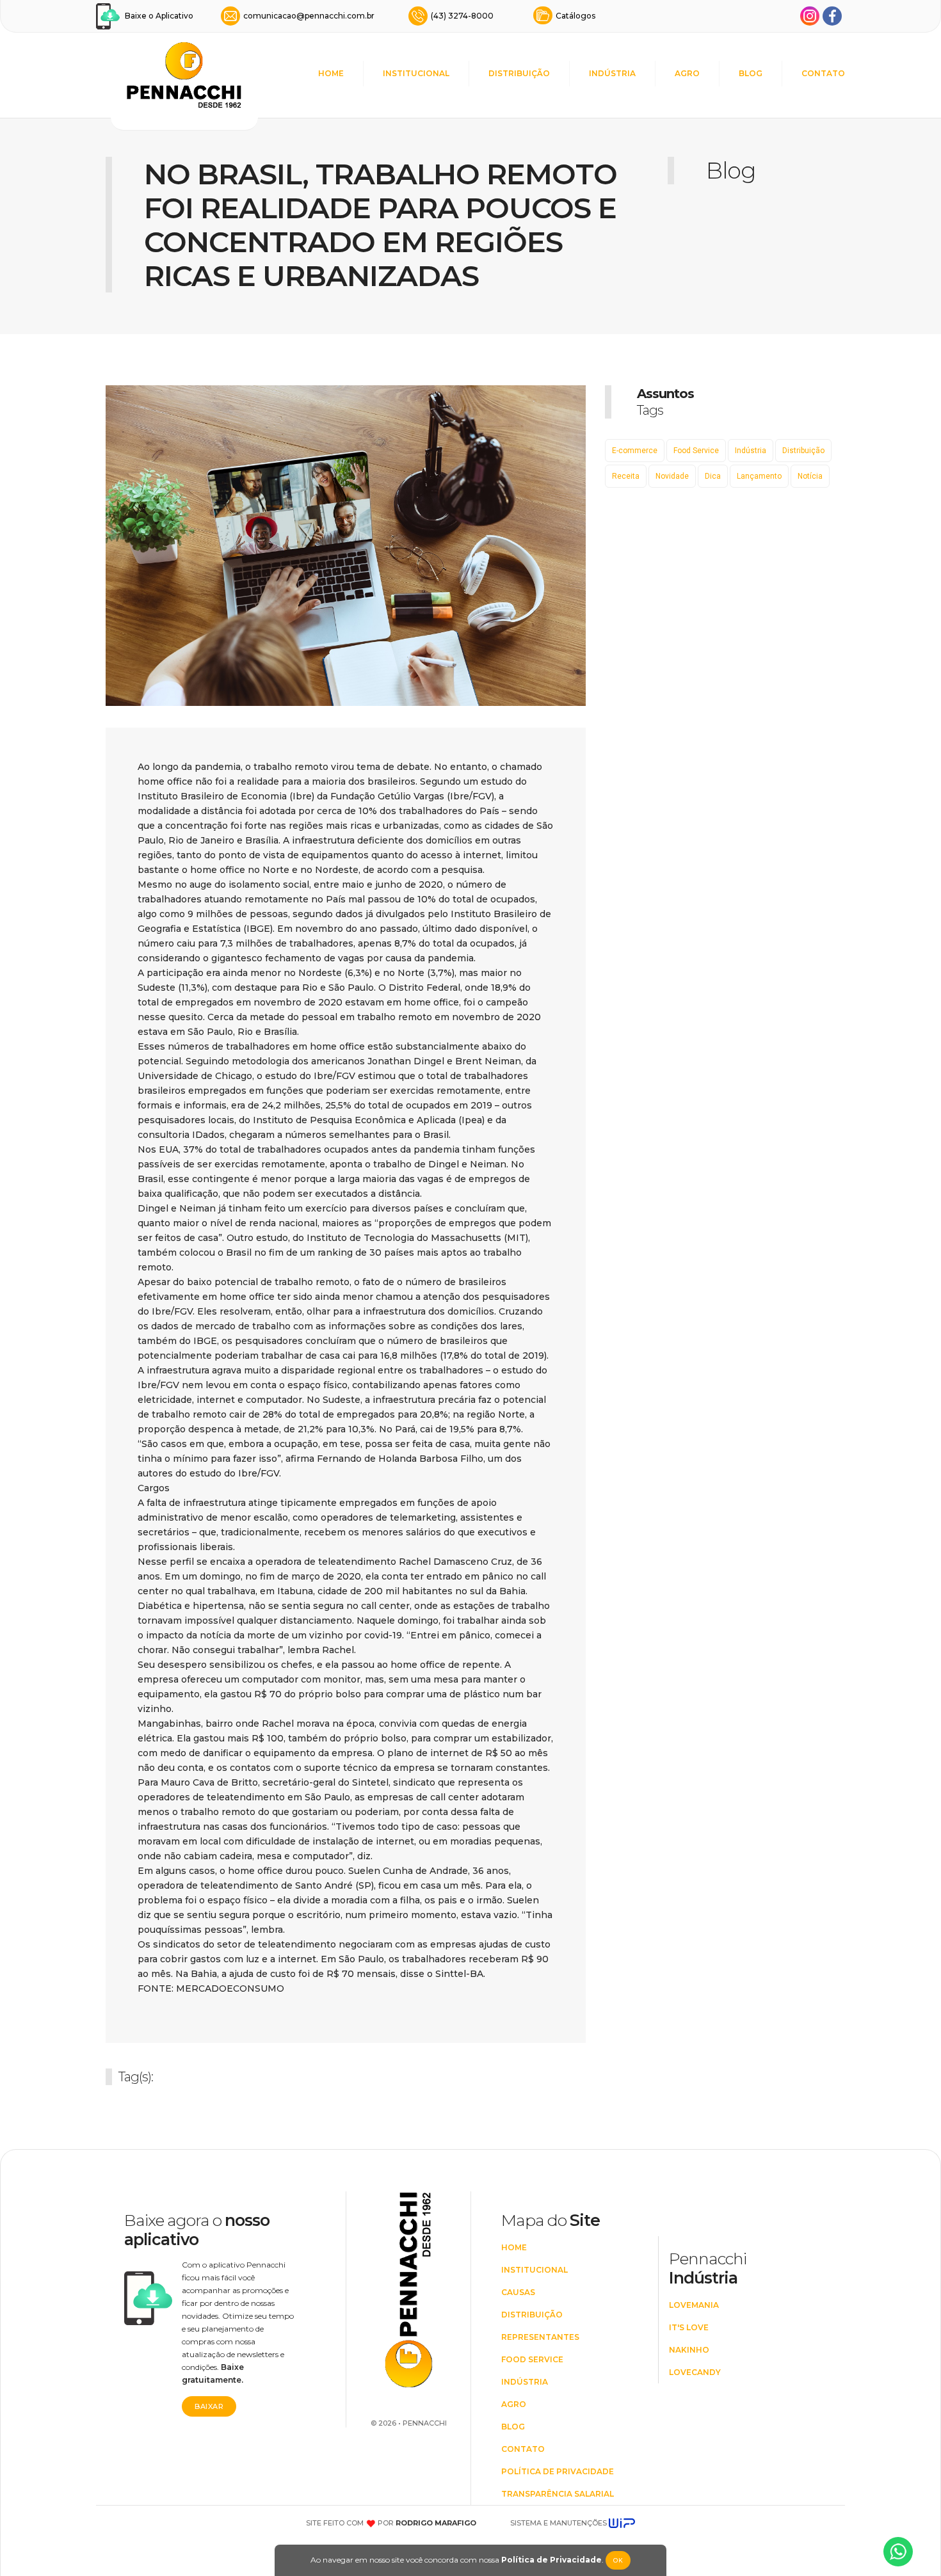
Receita (626, 476)
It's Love (689, 2327)
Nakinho (689, 2350)
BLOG (751, 73)
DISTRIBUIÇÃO (519, 73)
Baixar (209, 2406)
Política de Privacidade (551, 2560)
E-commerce (635, 451)
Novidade (672, 476)
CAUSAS (518, 2292)
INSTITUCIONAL (416, 73)
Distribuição (803, 451)
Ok (618, 2560)
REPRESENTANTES (540, 2337)
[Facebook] (832, 16)
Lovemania (694, 2305)
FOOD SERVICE (532, 2359)
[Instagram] (810, 16)
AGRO (687, 73)
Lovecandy (695, 2372)
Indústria (751, 451)
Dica (713, 476)
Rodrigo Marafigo (436, 2523)
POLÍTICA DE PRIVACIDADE (558, 2471)
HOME (331, 73)
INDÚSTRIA (612, 73)
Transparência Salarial (558, 2494)
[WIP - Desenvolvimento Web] (622, 2523)
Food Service (696, 451)
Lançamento (759, 476)
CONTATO (823, 73)
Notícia (810, 476)
